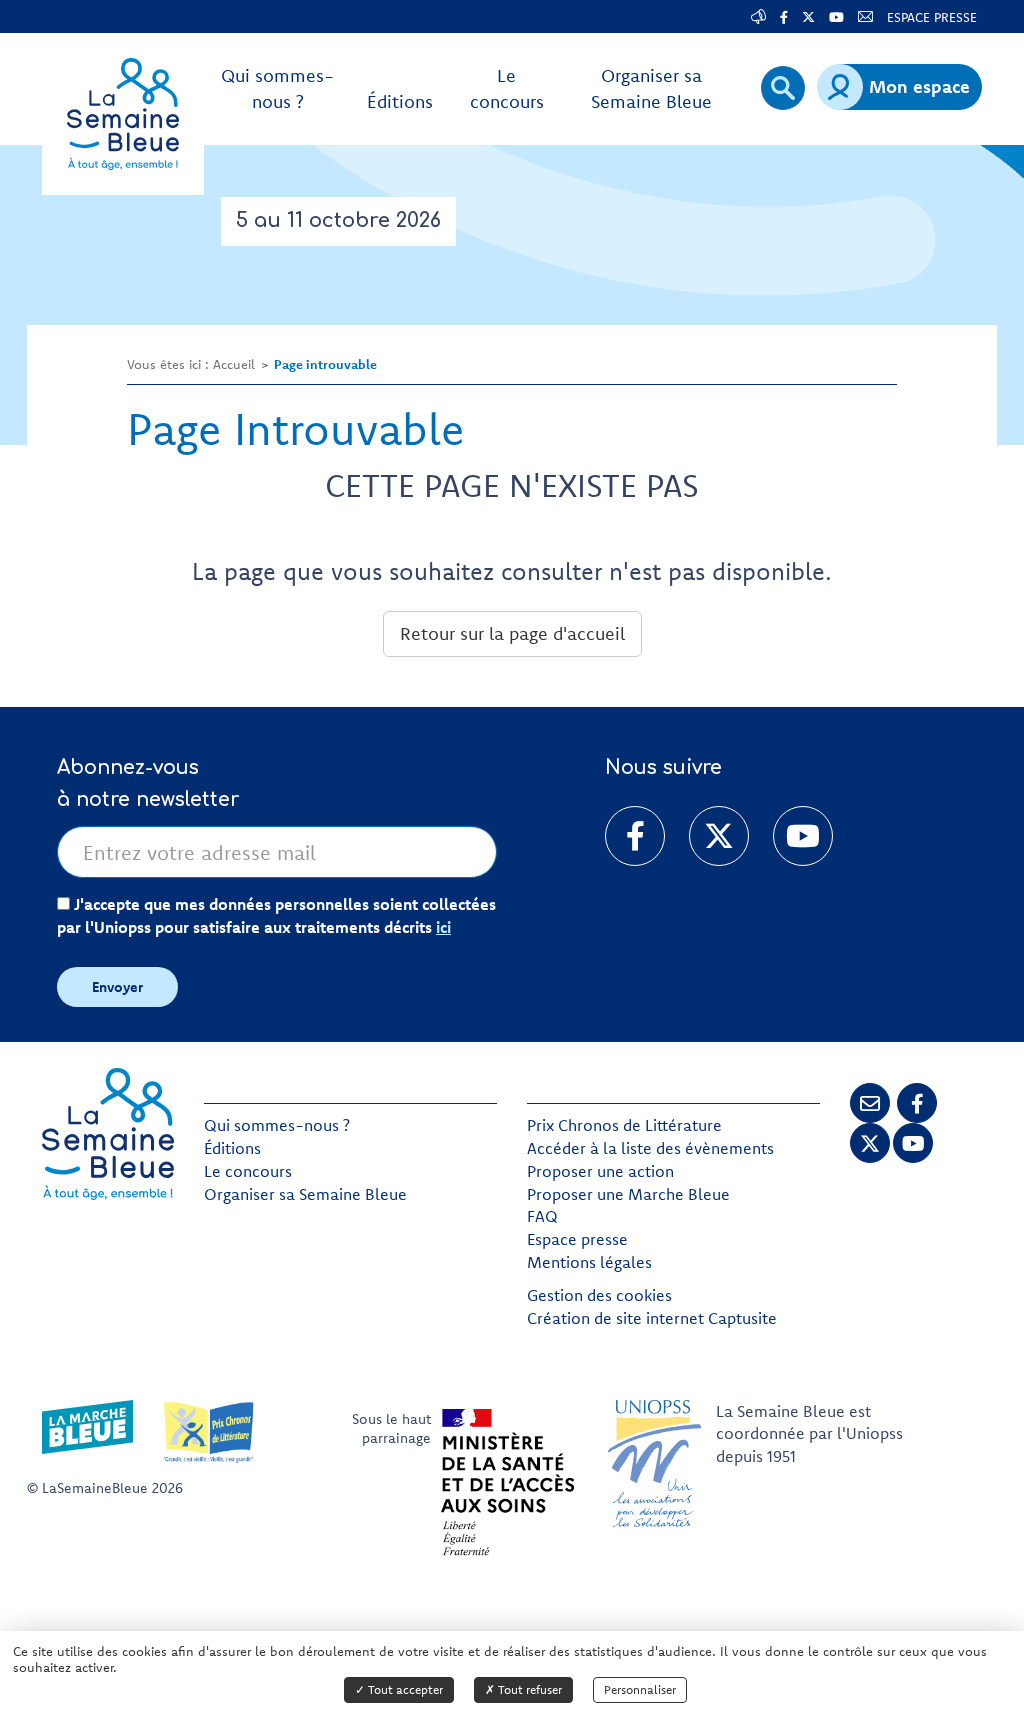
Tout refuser (528, 1689)
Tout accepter (404, 1689)
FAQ (542, 1216)
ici (443, 927)
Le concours (248, 1171)
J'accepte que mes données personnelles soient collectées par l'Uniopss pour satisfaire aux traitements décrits (276, 915)
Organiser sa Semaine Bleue (305, 1194)
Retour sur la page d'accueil (512, 633)
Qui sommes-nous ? (277, 1125)
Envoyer (117, 987)
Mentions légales (589, 1262)
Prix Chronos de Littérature (624, 1125)
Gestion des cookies (599, 1295)
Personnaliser (640, 1689)
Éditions (232, 1148)
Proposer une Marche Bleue (628, 1194)
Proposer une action (600, 1171)
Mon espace (919, 86)
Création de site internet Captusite (652, 1318)
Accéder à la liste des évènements (650, 1148)
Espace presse (577, 1239)
